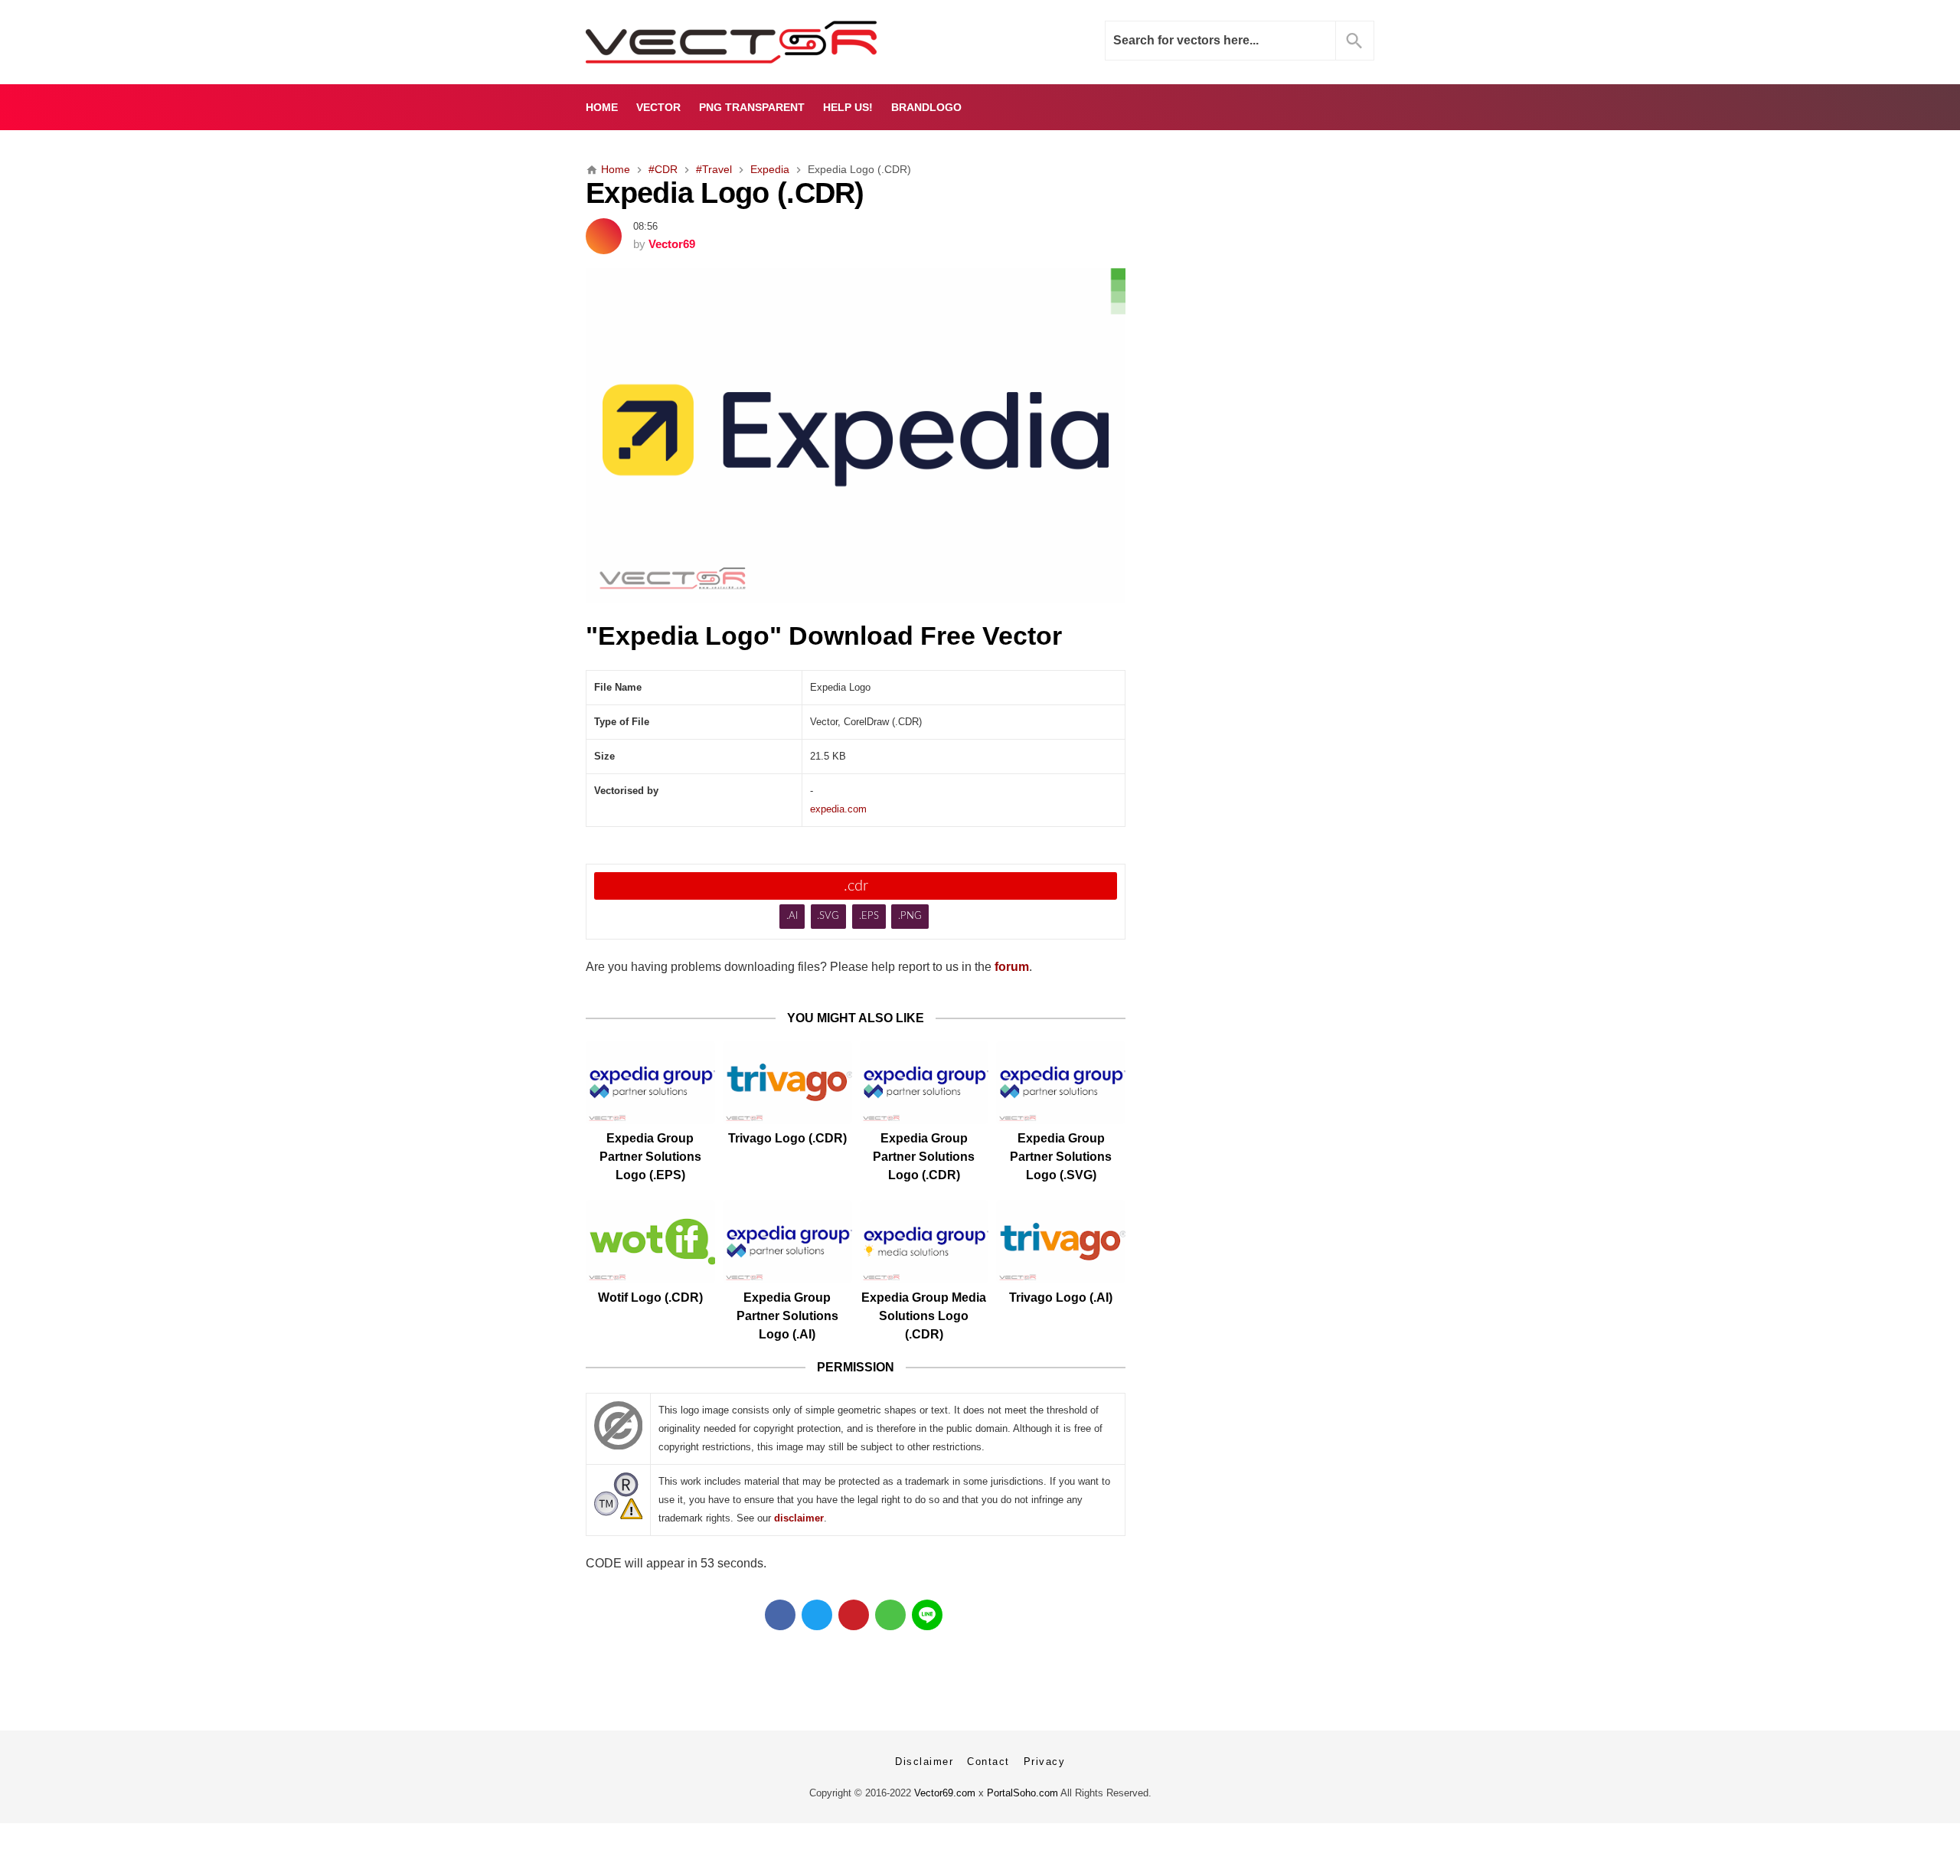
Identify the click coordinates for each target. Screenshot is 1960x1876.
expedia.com (838, 809)
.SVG (828, 916)
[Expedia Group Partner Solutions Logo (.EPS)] (650, 1082)
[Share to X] (817, 1615)
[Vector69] (779, 42)
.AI (792, 916)
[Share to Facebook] (780, 1615)
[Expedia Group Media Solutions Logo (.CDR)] (924, 1242)
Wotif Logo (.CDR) (650, 1298)
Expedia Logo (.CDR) (725, 193)
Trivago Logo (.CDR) (787, 1138)
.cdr (856, 886)
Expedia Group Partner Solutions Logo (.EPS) (650, 1157)
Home (602, 107)
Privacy (1045, 1762)
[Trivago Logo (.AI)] (1061, 1242)
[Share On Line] (927, 1615)
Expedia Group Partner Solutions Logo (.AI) (787, 1316)
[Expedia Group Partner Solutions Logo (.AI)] (787, 1242)
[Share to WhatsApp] (890, 1615)
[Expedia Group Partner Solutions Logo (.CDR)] (924, 1082)
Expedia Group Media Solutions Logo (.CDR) (924, 1316)
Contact (988, 1762)
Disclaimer (924, 1762)
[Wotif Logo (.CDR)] (650, 1242)
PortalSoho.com (1022, 1793)
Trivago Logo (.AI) (1061, 1298)
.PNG (910, 916)
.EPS (869, 916)
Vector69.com (945, 1793)
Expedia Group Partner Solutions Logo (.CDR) (924, 1157)
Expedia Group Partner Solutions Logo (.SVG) (1061, 1157)
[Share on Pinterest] (854, 1615)
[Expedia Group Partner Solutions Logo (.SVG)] (1061, 1082)
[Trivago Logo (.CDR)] (787, 1082)
